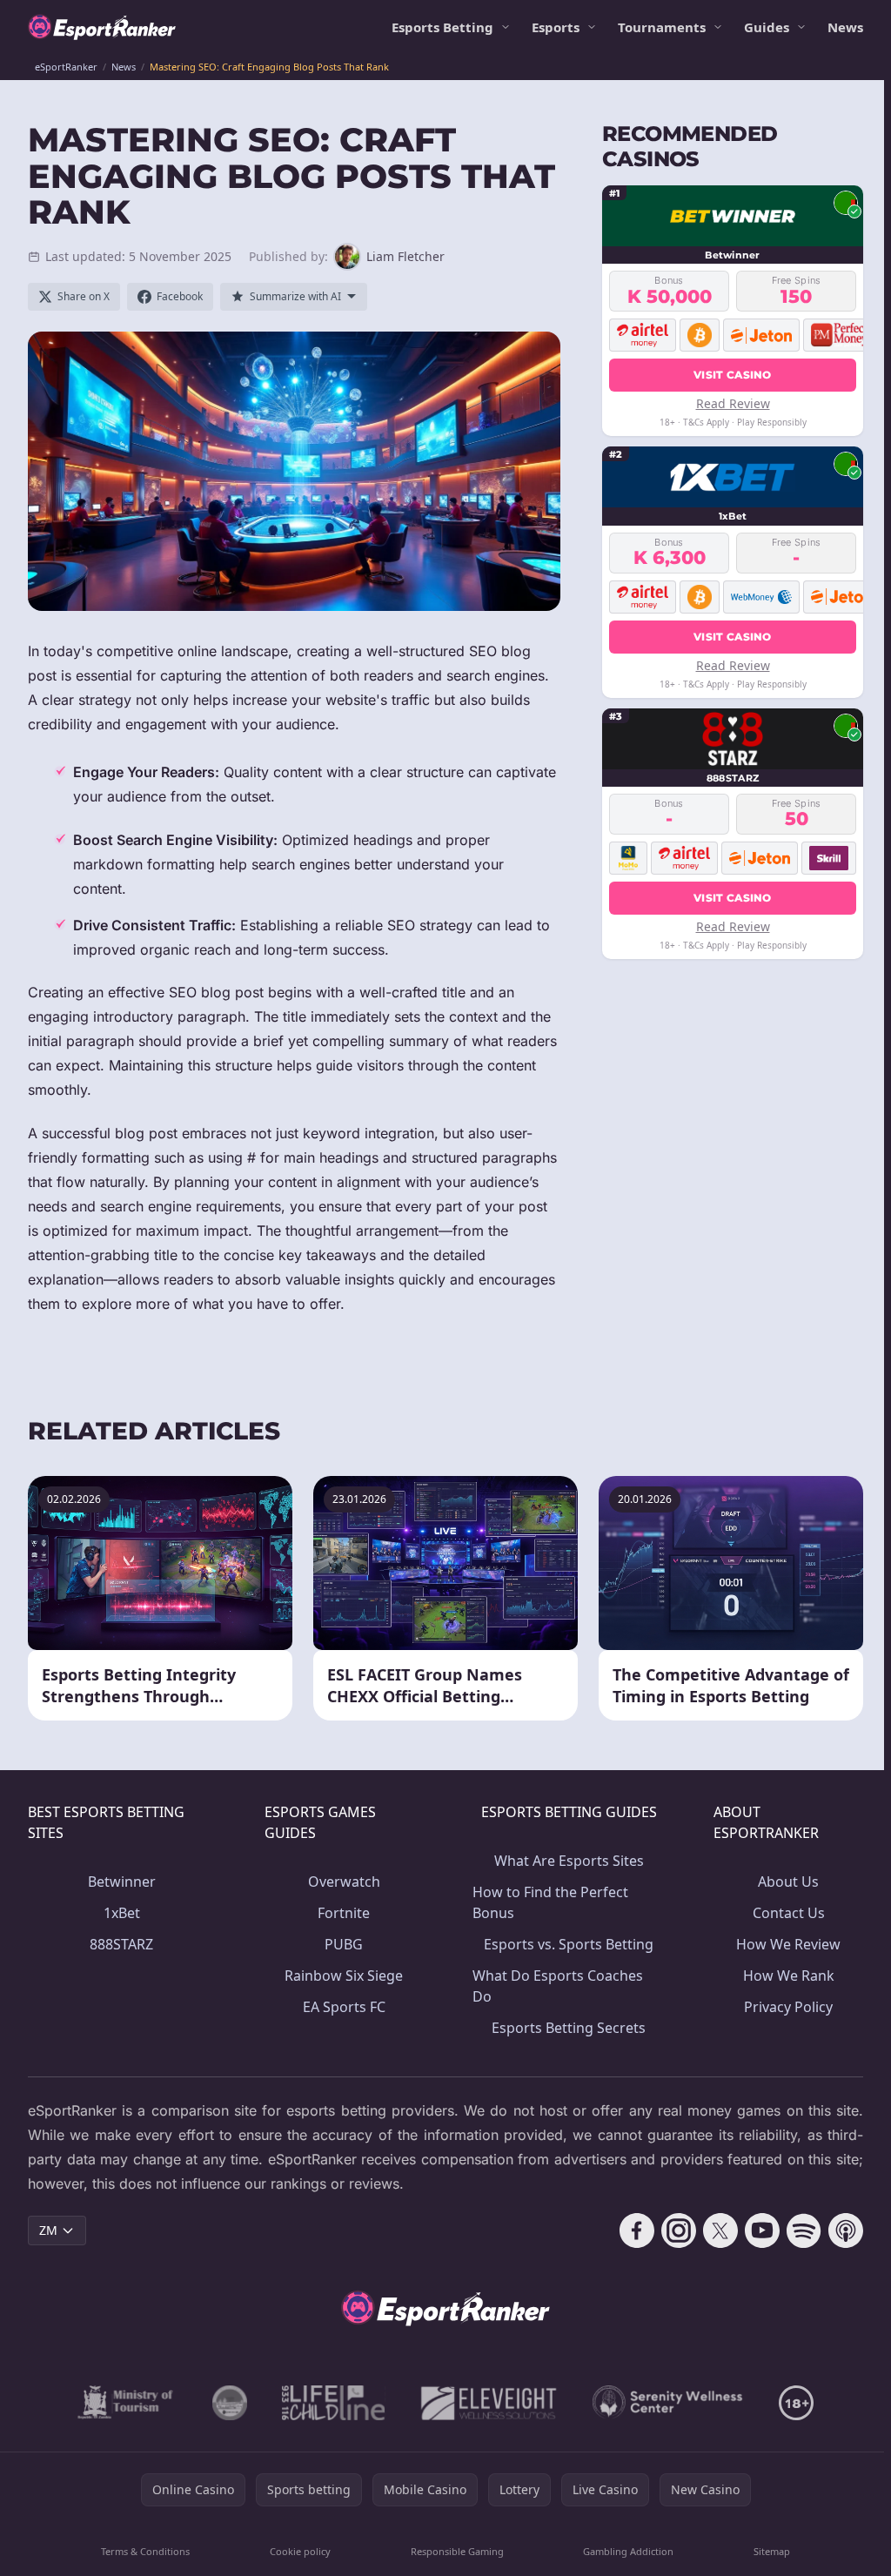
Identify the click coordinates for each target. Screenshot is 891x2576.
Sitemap (772, 2551)
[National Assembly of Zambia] (230, 2403)
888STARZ (121, 1944)
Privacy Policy (788, 2007)
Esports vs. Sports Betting (569, 1944)
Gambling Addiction (628, 2551)
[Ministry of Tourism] (127, 2403)
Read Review (733, 403)
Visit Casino (733, 375)
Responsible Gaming (457, 2551)
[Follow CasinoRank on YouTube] (762, 2231)
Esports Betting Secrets (569, 2028)
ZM (48, 2230)
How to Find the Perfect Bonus (550, 1902)
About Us (788, 1882)
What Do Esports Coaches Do (558, 1986)
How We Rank (789, 1976)
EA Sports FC (344, 2007)
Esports (556, 27)
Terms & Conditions (145, 2551)
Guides (767, 27)
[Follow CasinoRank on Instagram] (679, 2231)
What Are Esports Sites (569, 1861)
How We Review (788, 1944)
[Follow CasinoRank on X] (720, 2231)
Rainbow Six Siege (344, 1976)
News (845, 27)
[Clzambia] (334, 2403)
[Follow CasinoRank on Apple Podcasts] (846, 2231)
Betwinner (122, 1882)
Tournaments (662, 27)
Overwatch (344, 1882)
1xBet (122, 1913)
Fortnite (344, 1913)
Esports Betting (442, 27)
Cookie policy (300, 2551)
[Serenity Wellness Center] (668, 2403)
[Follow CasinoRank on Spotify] (804, 2231)
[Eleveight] (489, 2403)
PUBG (344, 1944)
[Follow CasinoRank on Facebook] (637, 2231)
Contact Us (789, 1913)
